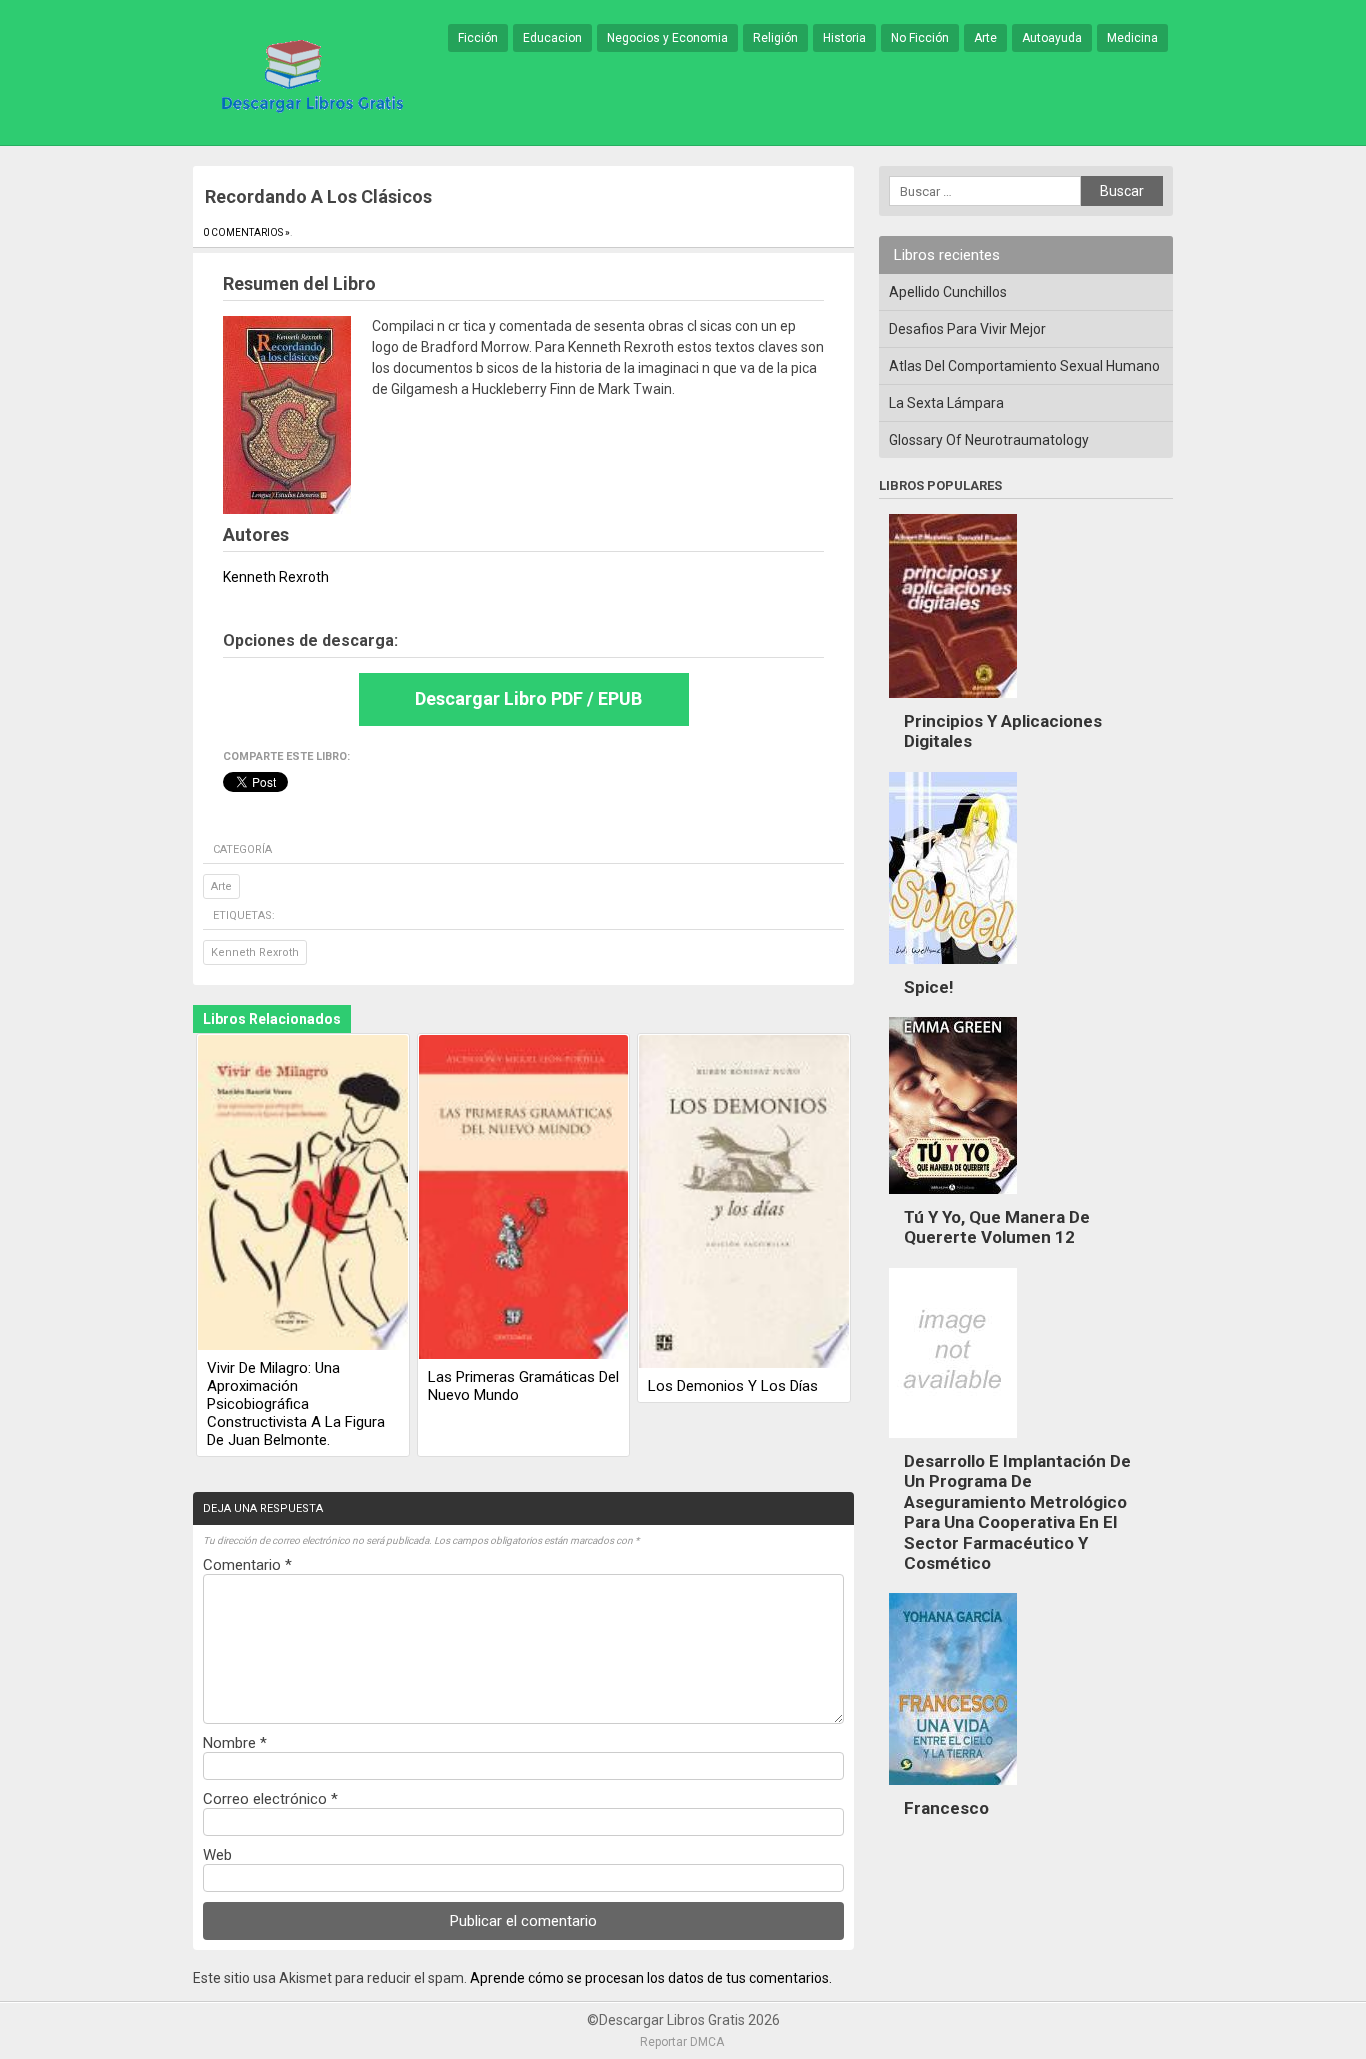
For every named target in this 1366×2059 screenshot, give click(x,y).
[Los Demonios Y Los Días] (744, 1203)
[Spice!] (953, 969)
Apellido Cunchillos (948, 292)
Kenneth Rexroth (255, 952)
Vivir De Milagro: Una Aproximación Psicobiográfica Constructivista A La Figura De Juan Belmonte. (296, 1404)
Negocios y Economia (667, 38)
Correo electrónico (270, 1799)
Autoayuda (1052, 38)
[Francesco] (953, 1790)
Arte (985, 38)
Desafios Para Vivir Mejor (967, 329)
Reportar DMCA (682, 2042)
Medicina (1132, 38)
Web (217, 1855)
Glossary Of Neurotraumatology (989, 440)
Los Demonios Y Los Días (733, 1386)
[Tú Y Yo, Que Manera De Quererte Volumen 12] (953, 1199)
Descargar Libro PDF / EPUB (528, 698)
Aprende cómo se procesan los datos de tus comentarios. (651, 1978)
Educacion (552, 38)
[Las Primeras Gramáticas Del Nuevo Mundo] (524, 1198)
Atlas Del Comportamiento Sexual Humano (1024, 366)
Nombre (235, 1743)
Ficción (478, 38)
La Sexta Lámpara (946, 403)
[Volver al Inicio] (309, 74)
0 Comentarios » (246, 232)
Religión (775, 38)
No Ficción (920, 38)
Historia (844, 38)
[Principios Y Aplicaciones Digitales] (953, 703)
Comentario (247, 1565)
